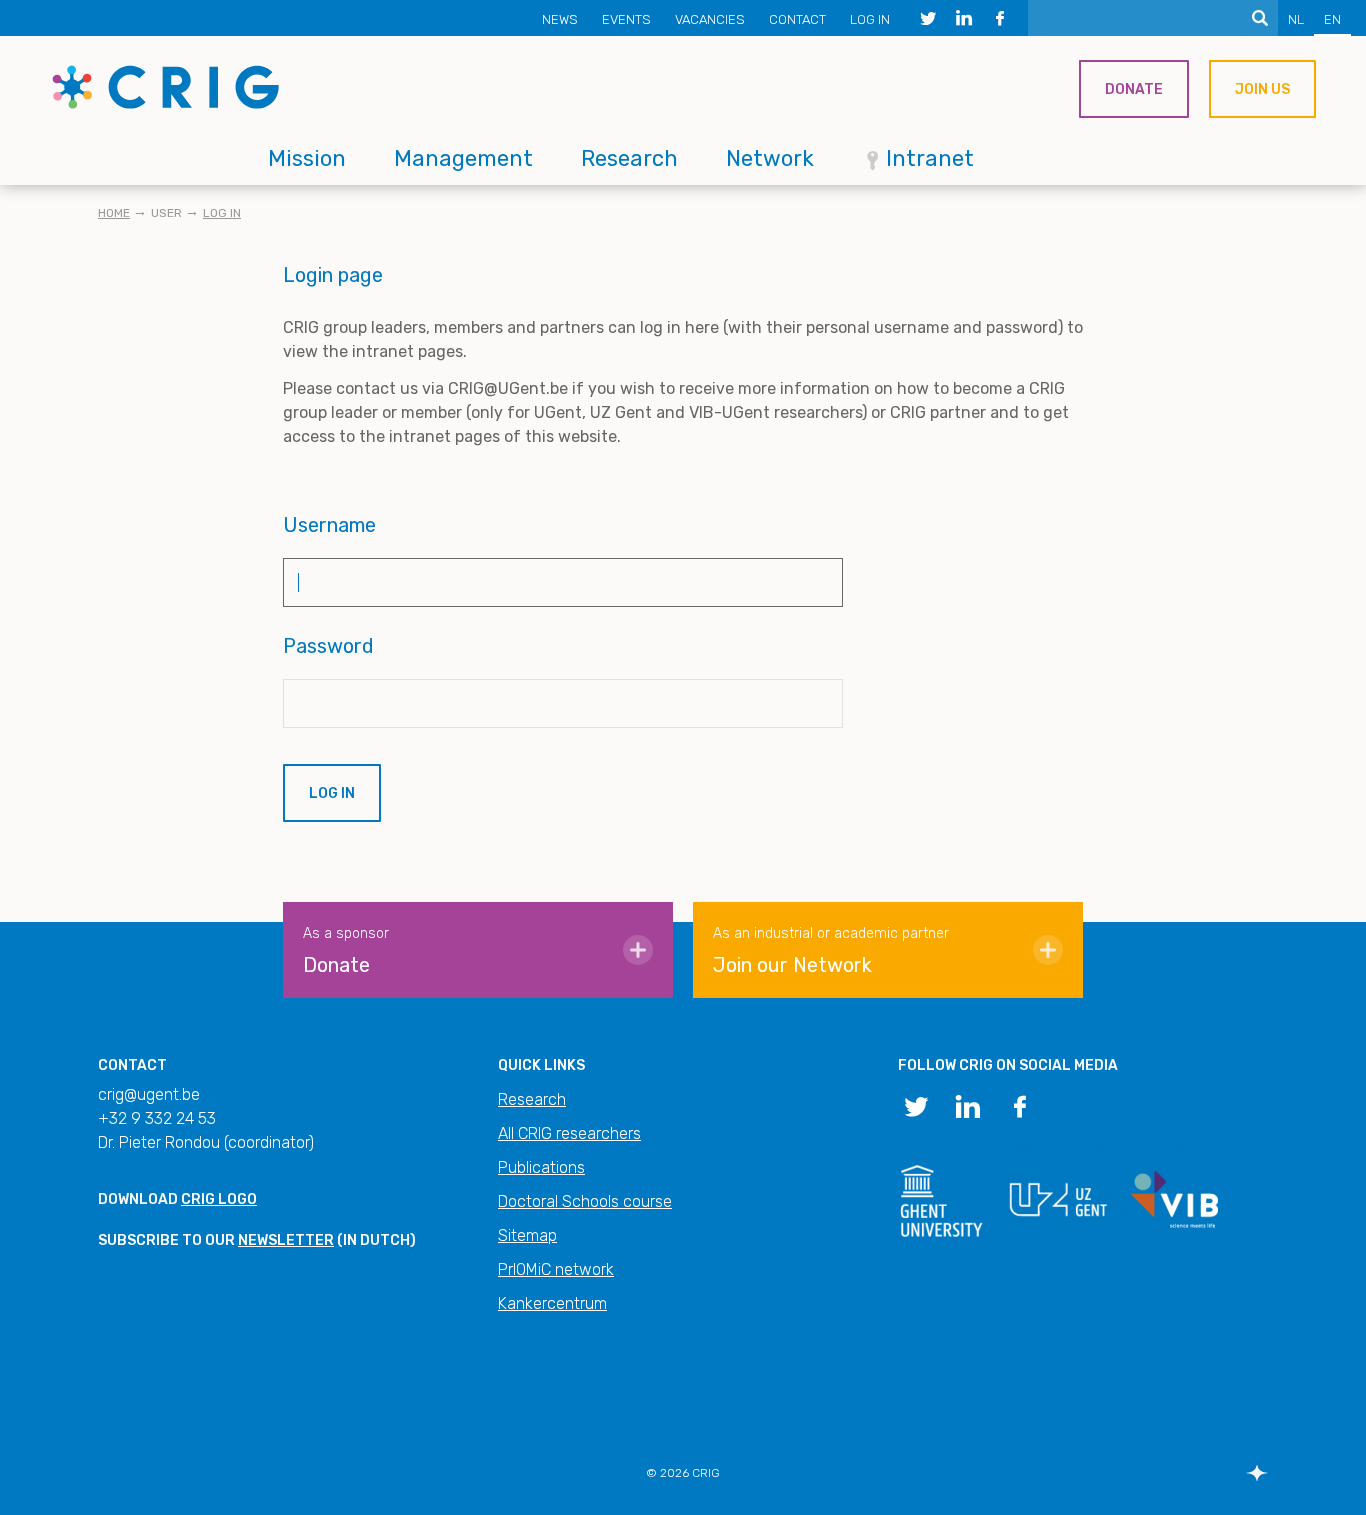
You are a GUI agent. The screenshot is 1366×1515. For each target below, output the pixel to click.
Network (770, 158)
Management (463, 158)
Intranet (930, 158)
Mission (307, 158)
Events (626, 19)
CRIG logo (219, 1199)
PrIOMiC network (556, 1269)
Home (114, 213)
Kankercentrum (552, 1303)
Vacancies (710, 19)
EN (1332, 19)
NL (1296, 19)
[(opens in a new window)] (928, 18)
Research (629, 158)
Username (329, 525)
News (560, 19)
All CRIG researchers (569, 1133)
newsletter (286, 1240)
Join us (1262, 89)
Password (328, 646)
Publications (541, 1167)
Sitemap (527, 1235)
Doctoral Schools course (585, 1201)
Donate (1134, 89)
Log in (870, 19)
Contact (797, 19)
